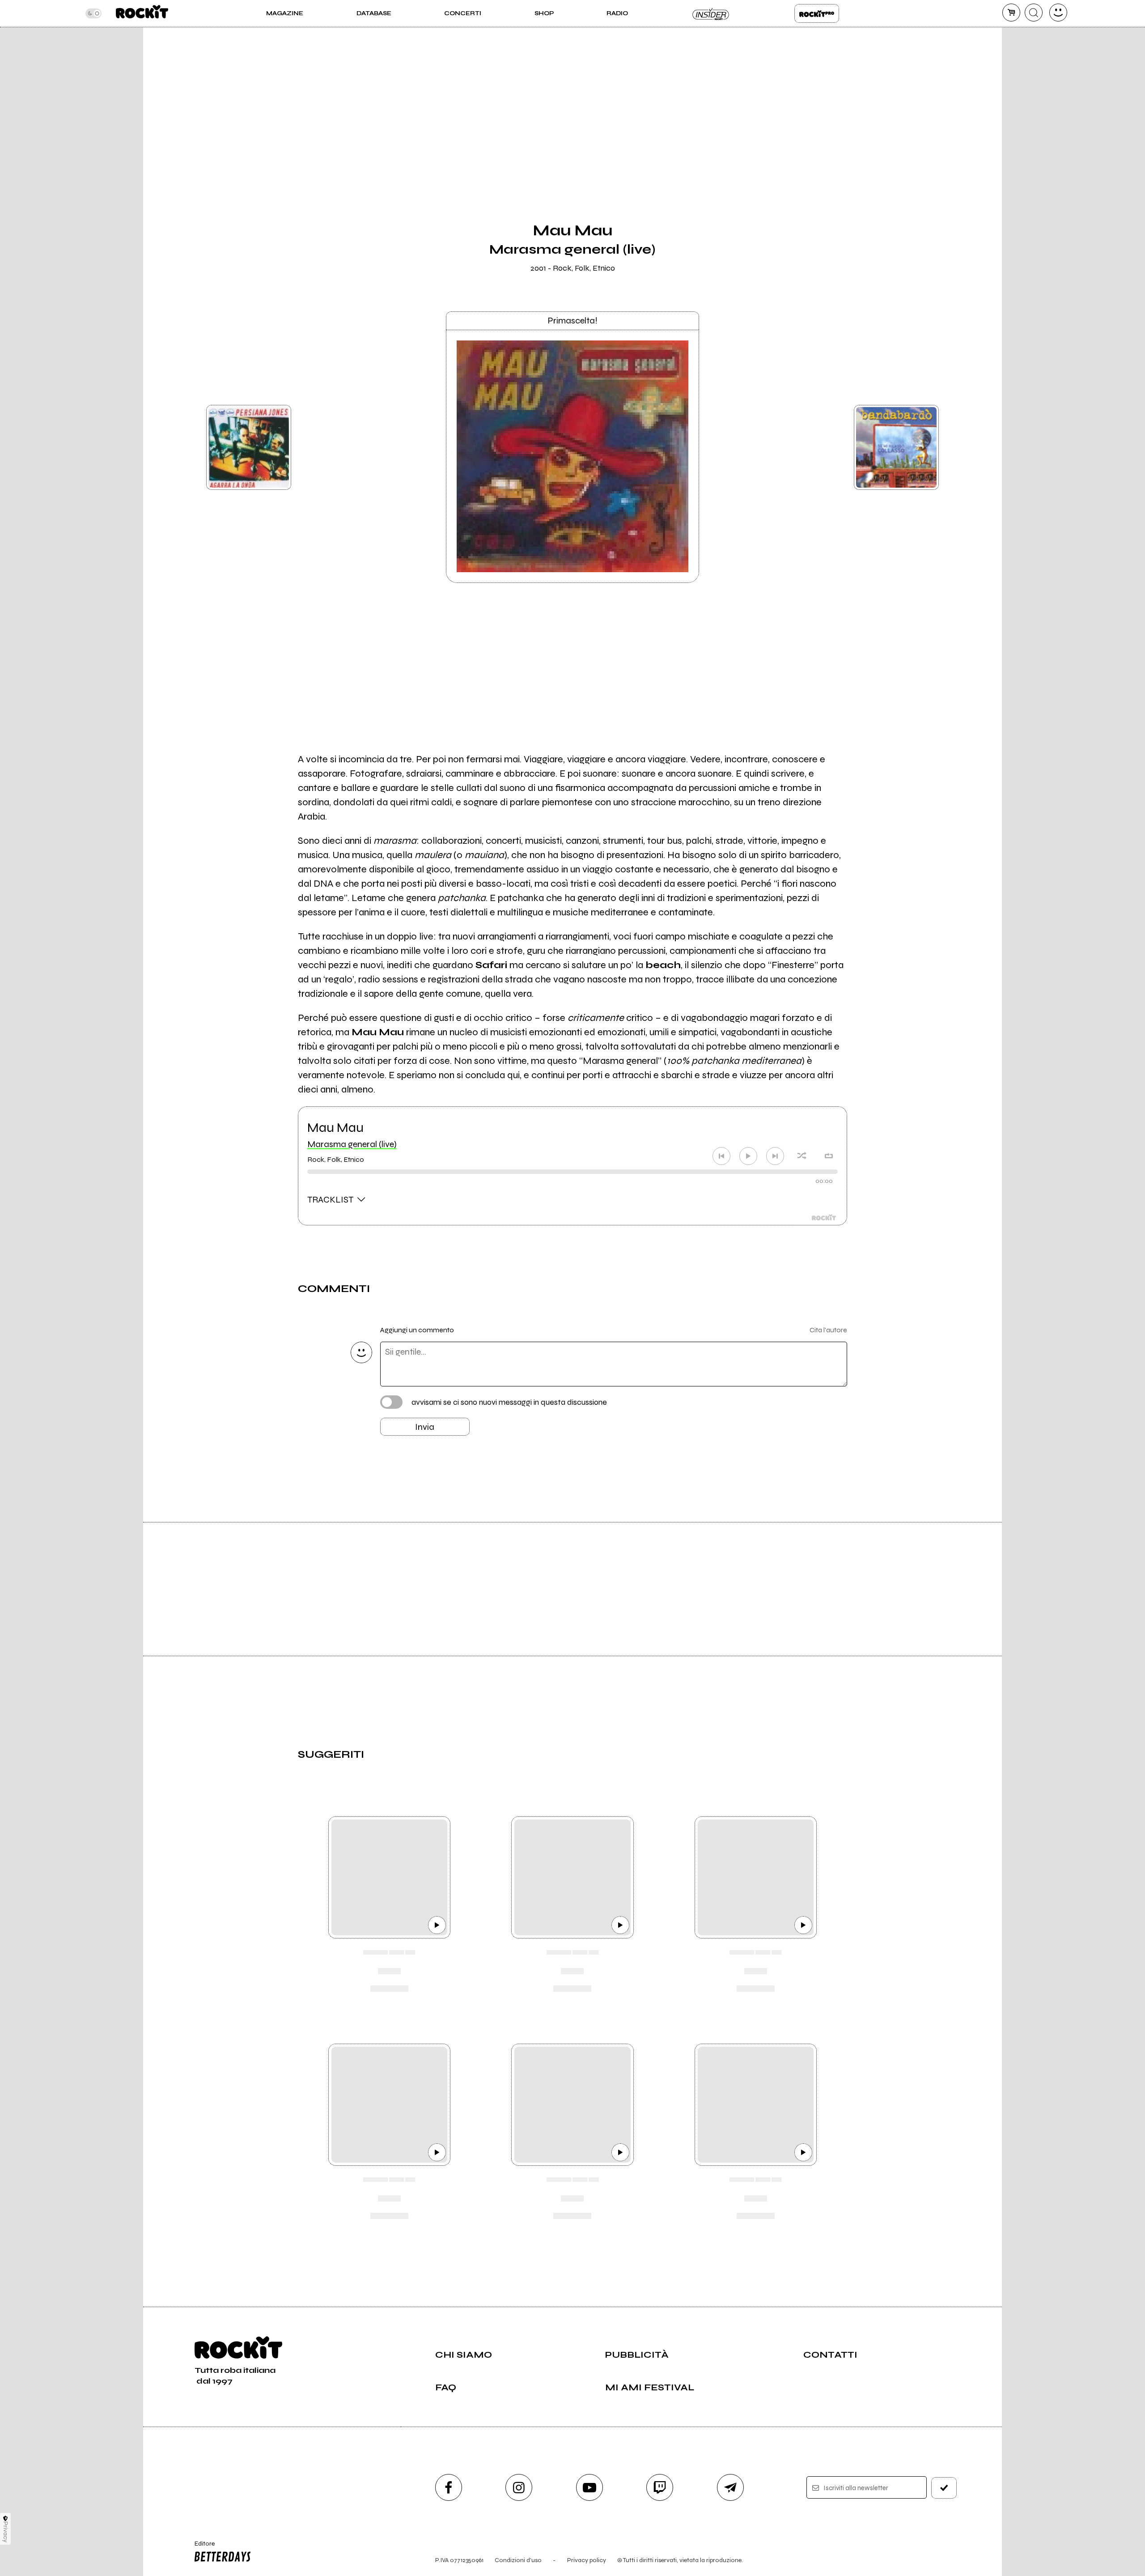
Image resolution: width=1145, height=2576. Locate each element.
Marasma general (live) (352, 1144)
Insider (711, 13)
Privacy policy (587, 2560)
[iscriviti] (944, 2488)
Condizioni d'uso (518, 2560)
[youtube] (589, 2487)
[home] (142, 13)
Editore (200, 2547)
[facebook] (449, 2487)
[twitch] (660, 2487)
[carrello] (1011, 13)
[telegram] (730, 2487)
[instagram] (519, 2487)
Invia (425, 1427)
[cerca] (1034, 13)
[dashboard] (1058, 13)
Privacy (6, 2532)
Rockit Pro (817, 13)
